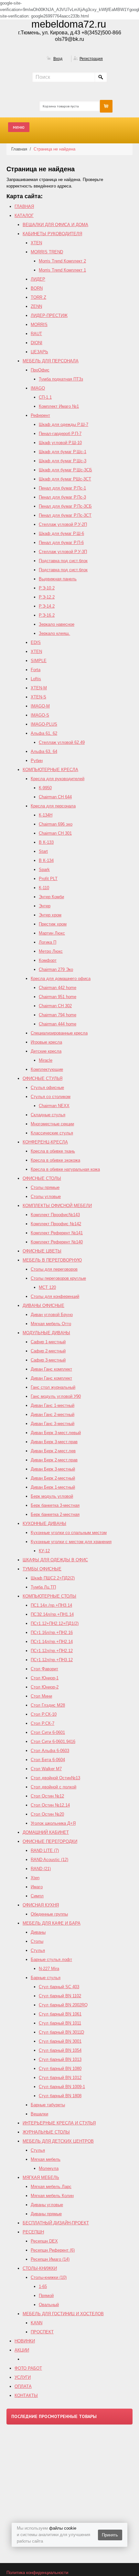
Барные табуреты (48, 2105)
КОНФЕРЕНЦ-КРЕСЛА (45, 1142)
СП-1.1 (45, 397)
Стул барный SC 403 (59, 1987)
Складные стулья (48, 1115)
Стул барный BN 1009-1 (62, 2087)
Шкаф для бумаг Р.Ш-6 (61, 533)
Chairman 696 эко (56, 824)
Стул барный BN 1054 (60, 2050)
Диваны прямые (46, 2214)
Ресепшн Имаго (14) (50, 2259)
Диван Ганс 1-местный (53, 1405)
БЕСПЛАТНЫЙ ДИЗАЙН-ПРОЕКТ (56, 2223)
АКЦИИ (22, 2350)
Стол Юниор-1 (45, 1678)
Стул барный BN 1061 (60, 2014)
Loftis (36, 679)
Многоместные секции (52, 1124)
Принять (110, 2535)
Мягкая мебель (46, 2159)
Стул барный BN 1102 (60, 1996)
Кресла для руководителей (58, 779)
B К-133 (46, 842)
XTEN (36, 243)
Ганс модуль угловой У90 (56, 1396)
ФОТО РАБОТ (28, 2368)
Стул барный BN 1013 (60, 2059)
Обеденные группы (49, 1914)
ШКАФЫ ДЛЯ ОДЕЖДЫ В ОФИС (55, 1560)
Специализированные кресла (59, 1033)
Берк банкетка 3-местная (55, 1505)
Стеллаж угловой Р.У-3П (63, 552)
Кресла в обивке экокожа (55, 1160)
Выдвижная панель (58, 579)
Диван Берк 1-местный (53, 1487)
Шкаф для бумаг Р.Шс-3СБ (65, 470)
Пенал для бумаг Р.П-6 (61, 543)
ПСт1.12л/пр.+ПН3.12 (52, 1660)
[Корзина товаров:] (106, 106)
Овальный (49, 2305)
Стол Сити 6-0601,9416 (53, 1742)
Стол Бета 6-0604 (48, 1760)
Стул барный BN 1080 (60, 2068)
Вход (58, 59)
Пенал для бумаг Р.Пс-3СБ (65, 506)
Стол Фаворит (44, 1669)
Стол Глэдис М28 (48, 1705)
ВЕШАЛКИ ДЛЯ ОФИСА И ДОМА (55, 225)
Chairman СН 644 (55, 797)
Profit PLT (48, 879)
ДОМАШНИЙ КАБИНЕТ (46, 1832)
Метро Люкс (51, 951)
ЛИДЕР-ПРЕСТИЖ (49, 315)
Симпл (37, 1896)
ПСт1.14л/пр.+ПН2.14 (52, 1642)
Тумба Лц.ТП (43, 1587)
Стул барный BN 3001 (60, 2041)
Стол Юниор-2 (45, 1687)
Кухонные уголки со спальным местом (69, 1533)
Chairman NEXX (54, 1106)
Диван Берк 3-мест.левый (56, 1433)
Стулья (38, 1950)
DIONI (37, 343)
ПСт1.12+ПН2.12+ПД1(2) (55, 1623)
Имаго (37, 1887)
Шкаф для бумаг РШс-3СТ (65, 479)
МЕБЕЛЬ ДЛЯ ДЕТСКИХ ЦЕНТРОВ (58, 2141)
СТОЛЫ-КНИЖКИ (40, 2268)
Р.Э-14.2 (47, 606)
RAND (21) (41, 1869)
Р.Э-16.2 (47, 615)
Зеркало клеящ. (54, 633)
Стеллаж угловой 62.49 (62, 742)
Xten (35, 1878)
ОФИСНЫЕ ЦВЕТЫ (42, 1251)
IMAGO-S (40, 715)
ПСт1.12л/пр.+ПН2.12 (52, 1651)
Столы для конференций (55, 1296)
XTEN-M (39, 688)
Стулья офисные (47, 1088)
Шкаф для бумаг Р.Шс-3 (63, 461)
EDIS (36, 642)
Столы (37, 1941)
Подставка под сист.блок (63, 561)
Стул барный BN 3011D (61, 2032)
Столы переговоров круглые (58, 1278)
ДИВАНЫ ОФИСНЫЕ (43, 1306)
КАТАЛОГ (24, 216)
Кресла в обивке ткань (53, 1151)
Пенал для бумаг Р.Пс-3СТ (65, 515)
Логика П (48, 942)
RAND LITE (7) (45, 1850)
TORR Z (38, 297)
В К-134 (46, 860)
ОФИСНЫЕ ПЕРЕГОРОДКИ (50, 1841)
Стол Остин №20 (47, 1814)
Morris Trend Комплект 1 (62, 270)
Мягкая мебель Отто (51, 1324)
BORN (37, 288)
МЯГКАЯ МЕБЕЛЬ (41, 2177)
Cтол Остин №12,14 (50, 1805)
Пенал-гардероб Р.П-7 (60, 434)
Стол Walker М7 (46, 1769)
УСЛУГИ (23, 2377)
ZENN (36, 306)
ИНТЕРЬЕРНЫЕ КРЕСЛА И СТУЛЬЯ (59, 2123)
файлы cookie (63, 2528)
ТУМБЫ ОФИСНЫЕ (42, 1569)
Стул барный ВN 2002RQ (63, 2005)
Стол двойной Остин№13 (55, 1778)
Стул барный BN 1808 (60, 2096)
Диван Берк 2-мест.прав (54, 1460)
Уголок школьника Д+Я (53, 1823)
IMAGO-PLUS (44, 724)
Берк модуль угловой (52, 1496)
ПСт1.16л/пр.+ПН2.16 (52, 1633)
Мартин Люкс (52, 933)
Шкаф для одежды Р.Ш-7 (64, 424)
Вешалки (39, 2114)
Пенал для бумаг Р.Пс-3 (62, 497)
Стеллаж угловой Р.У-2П (63, 524)
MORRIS (39, 325)
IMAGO (38, 388)
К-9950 (45, 788)
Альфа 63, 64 (44, 751)
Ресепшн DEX (44, 2241)
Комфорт (48, 960)
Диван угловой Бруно (52, 1315)
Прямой (46, 2296)
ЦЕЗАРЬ (39, 352)
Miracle (46, 1060)
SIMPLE (39, 661)
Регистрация (91, 59)
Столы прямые (45, 1187)
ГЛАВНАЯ (24, 206)
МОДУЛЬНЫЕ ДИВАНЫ (46, 1333)
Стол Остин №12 (47, 1796)
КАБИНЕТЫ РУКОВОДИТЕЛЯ (52, 234)
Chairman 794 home (58, 1015)
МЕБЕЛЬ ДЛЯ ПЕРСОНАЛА (51, 361)
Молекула (49, 2168)
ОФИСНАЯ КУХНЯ (41, 1905)
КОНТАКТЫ (26, 2395)
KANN (37, 2323)
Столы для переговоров (54, 1269)
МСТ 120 (47, 1287)
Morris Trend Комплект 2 (62, 261)
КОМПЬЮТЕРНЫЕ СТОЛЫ (49, 1596)
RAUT (36, 334)
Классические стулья (52, 1133)
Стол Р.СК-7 (43, 1723)
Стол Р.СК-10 (44, 1714)
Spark (44, 870)
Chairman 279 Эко (56, 969)
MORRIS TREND (47, 252)
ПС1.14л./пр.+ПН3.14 (51, 1605)
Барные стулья (46, 1978)
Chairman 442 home (58, 988)
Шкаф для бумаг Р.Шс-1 (63, 452)
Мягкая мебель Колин (52, 2196)
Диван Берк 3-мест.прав (54, 1442)
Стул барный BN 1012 (60, 2078)
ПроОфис (40, 370)
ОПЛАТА (23, 2386)
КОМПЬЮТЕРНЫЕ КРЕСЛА (50, 770)
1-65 (43, 2286)
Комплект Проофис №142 (56, 1224)
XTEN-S (38, 697)
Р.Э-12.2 (47, 597)
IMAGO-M (40, 706)
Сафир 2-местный (48, 1351)
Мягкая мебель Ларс (51, 2187)
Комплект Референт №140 (57, 1242)
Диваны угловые (47, 2205)
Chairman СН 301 (55, 833)
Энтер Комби (51, 897)
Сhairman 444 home (58, 1024)
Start (43, 851)
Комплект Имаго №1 (59, 406)
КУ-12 (44, 1551)
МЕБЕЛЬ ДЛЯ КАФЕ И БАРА (52, 1923)
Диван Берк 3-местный (53, 1469)
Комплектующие (47, 1069)
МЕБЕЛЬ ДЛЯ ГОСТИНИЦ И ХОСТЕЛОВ (63, 2314)
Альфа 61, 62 (44, 733)
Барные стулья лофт (51, 1959)
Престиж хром (53, 924)
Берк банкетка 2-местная (55, 1514)
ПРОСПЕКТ (42, 2332)
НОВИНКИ (25, 2341)
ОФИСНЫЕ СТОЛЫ (42, 1178)
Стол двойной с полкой (53, 1787)
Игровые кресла (46, 1042)
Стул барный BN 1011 (60, 2023)
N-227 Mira (49, 1969)
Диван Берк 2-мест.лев (53, 1451)
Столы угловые (46, 1197)
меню (19, 127)
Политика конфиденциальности (37, 2573)
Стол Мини (41, 1696)
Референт (40, 415)
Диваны (38, 1932)
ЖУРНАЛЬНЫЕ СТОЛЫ (46, 2132)
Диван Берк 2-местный (53, 1478)
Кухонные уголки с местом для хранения (71, 1542)
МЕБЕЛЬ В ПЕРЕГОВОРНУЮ (52, 1260)
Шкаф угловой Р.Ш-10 (60, 443)
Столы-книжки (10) (49, 2277)
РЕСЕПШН (33, 2232)
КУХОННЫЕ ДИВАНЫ (44, 1524)
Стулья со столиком (51, 1097)
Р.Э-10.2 (47, 588)
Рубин (37, 761)
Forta (36, 670)
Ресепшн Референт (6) (53, 2250)
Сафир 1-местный (48, 1342)
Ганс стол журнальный (53, 1387)
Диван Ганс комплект (51, 1369)
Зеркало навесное (57, 624)
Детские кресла (46, 1051)
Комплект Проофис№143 (55, 1215)
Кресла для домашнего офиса (61, 979)
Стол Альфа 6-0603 (50, 1751)
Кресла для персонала (53, 806)
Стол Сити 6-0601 (48, 1732)
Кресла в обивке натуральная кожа (65, 1169)
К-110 (44, 888)
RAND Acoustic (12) (49, 1860)
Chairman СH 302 (55, 1006)
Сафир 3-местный (48, 1360)
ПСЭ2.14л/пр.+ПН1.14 (52, 1614)
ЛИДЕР (38, 279)
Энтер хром (50, 915)
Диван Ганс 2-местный (53, 1415)
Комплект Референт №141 (57, 1233)
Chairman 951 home (58, 997)
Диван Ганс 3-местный (53, 1424)
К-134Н (46, 815)
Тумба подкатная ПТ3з (61, 379)
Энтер (45, 906)
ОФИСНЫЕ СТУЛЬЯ (43, 1078)
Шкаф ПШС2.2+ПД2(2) (53, 1578)
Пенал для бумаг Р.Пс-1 (62, 488)
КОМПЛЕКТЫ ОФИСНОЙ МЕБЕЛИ (57, 1206)
